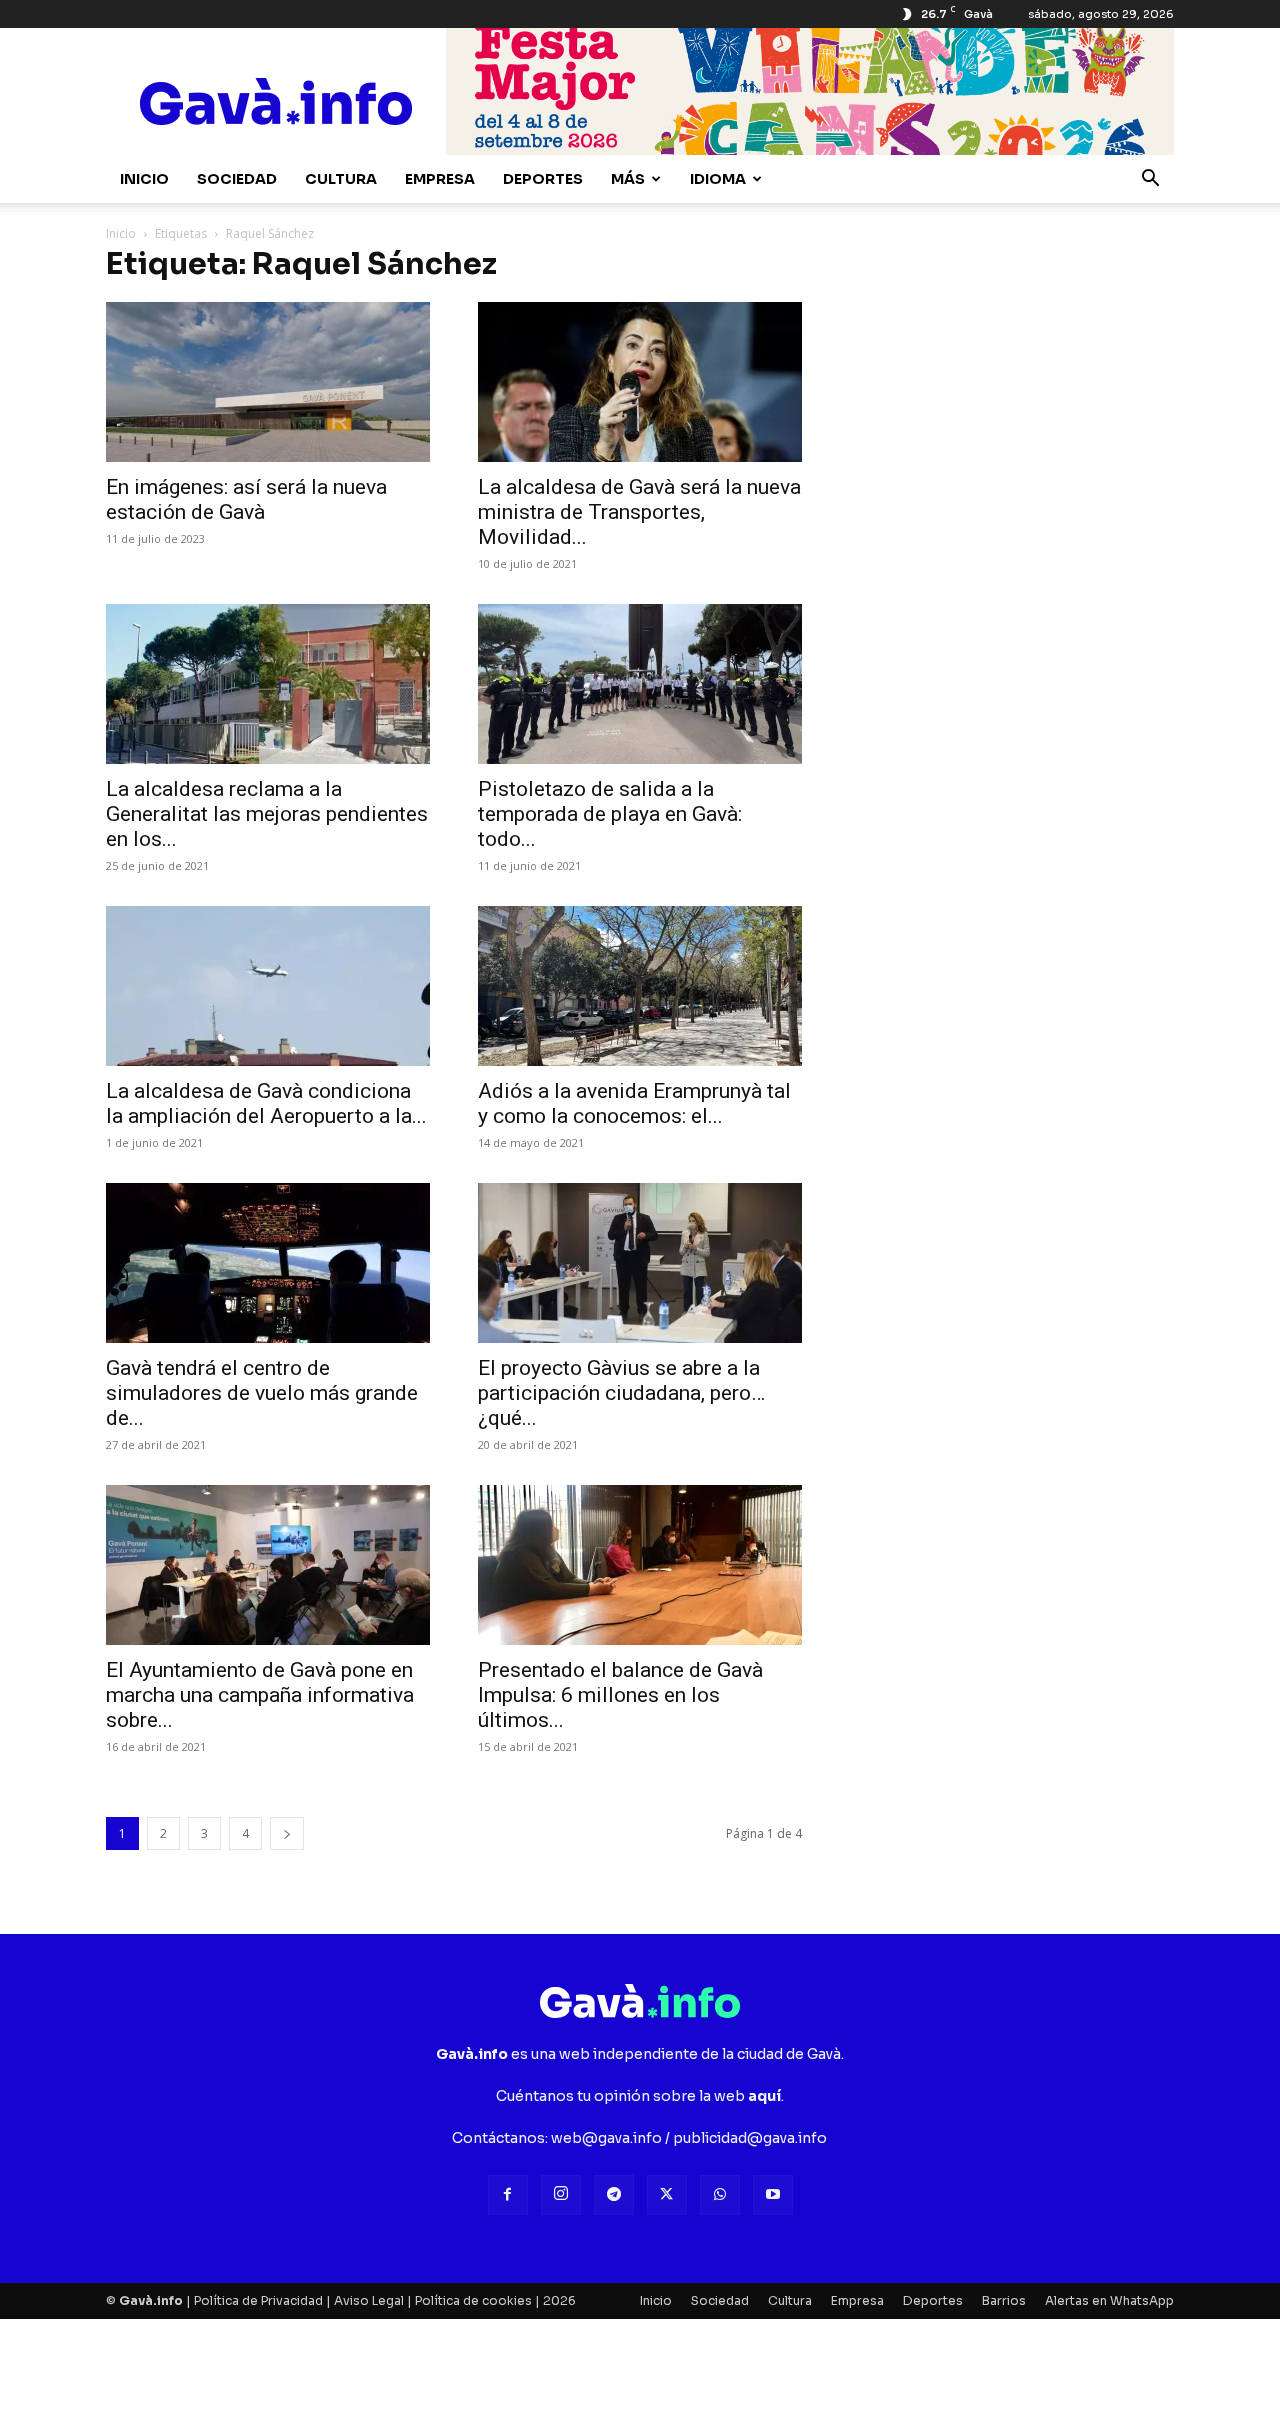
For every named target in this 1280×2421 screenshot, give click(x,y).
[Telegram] (614, 2195)
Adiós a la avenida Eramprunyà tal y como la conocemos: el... (634, 1103)
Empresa (440, 179)
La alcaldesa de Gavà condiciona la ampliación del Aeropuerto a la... (266, 1103)
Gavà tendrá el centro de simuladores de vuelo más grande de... (262, 1393)
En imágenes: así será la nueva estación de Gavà (246, 499)
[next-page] (287, 1833)
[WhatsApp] (720, 2195)
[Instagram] (561, 2195)
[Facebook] (508, 2195)
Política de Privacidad (258, 2300)
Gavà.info (151, 2300)
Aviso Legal (369, 2300)
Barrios (1004, 2300)
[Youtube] (773, 2195)
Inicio (144, 179)
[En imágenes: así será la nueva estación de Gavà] (268, 382)
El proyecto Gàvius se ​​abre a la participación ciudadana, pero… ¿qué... (621, 1393)
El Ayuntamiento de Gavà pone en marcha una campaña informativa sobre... (260, 1695)
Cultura (341, 179)
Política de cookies (473, 2300)
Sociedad (237, 179)
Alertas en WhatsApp (1109, 2300)
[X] (667, 2195)
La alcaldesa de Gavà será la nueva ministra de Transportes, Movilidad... (639, 512)
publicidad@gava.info (750, 2138)
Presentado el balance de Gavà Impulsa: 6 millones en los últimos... (620, 1695)
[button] (1150, 180)
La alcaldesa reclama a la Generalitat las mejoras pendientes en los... (267, 814)
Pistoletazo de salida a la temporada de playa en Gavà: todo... (610, 814)
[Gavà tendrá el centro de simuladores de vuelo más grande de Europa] (268, 1263)
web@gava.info (606, 2138)
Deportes (543, 179)
